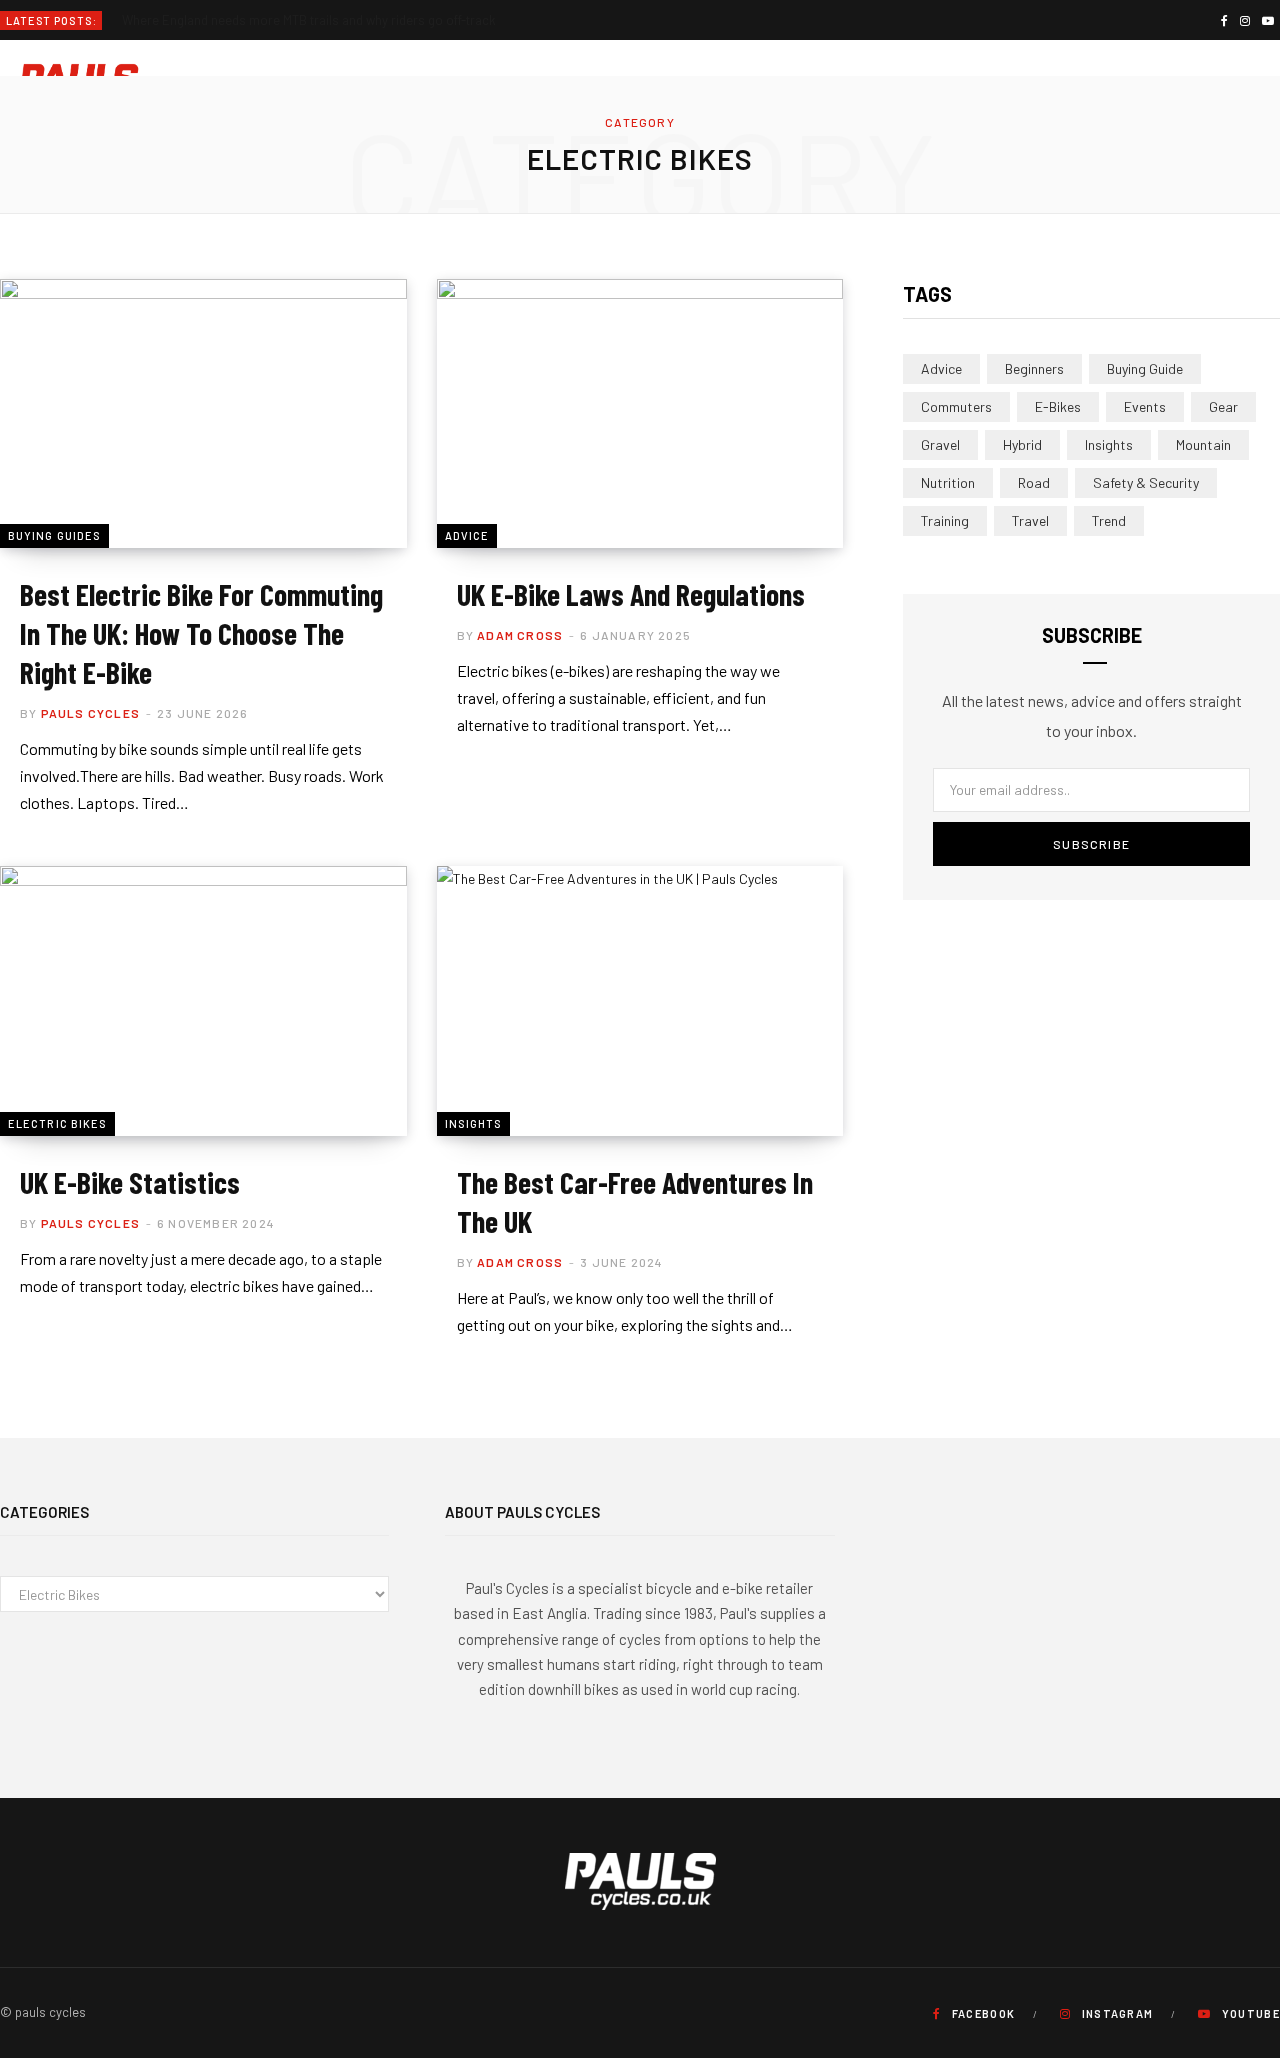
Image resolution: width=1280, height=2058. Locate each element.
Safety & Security (1146, 482)
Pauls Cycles (90, 713)
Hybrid (1022, 444)
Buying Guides (54, 535)
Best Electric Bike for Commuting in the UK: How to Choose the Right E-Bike (201, 633)
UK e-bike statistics (130, 1182)
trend (1109, 520)
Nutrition (948, 482)
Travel (1030, 520)
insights (1109, 444)
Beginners (1034, 368)
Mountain (1203, 444)
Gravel (940, 444)
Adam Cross (520, 635)
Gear (1223, 406)
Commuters (956, 406)
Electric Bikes (57, 1123)
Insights (474, 1123)
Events (1145, 406)
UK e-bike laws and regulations (631, 594)
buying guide (1145, 368)
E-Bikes (1058, 406)
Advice (467, 535)
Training (945, 520)
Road (1034, 482)
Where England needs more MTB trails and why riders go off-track (309, 20)
